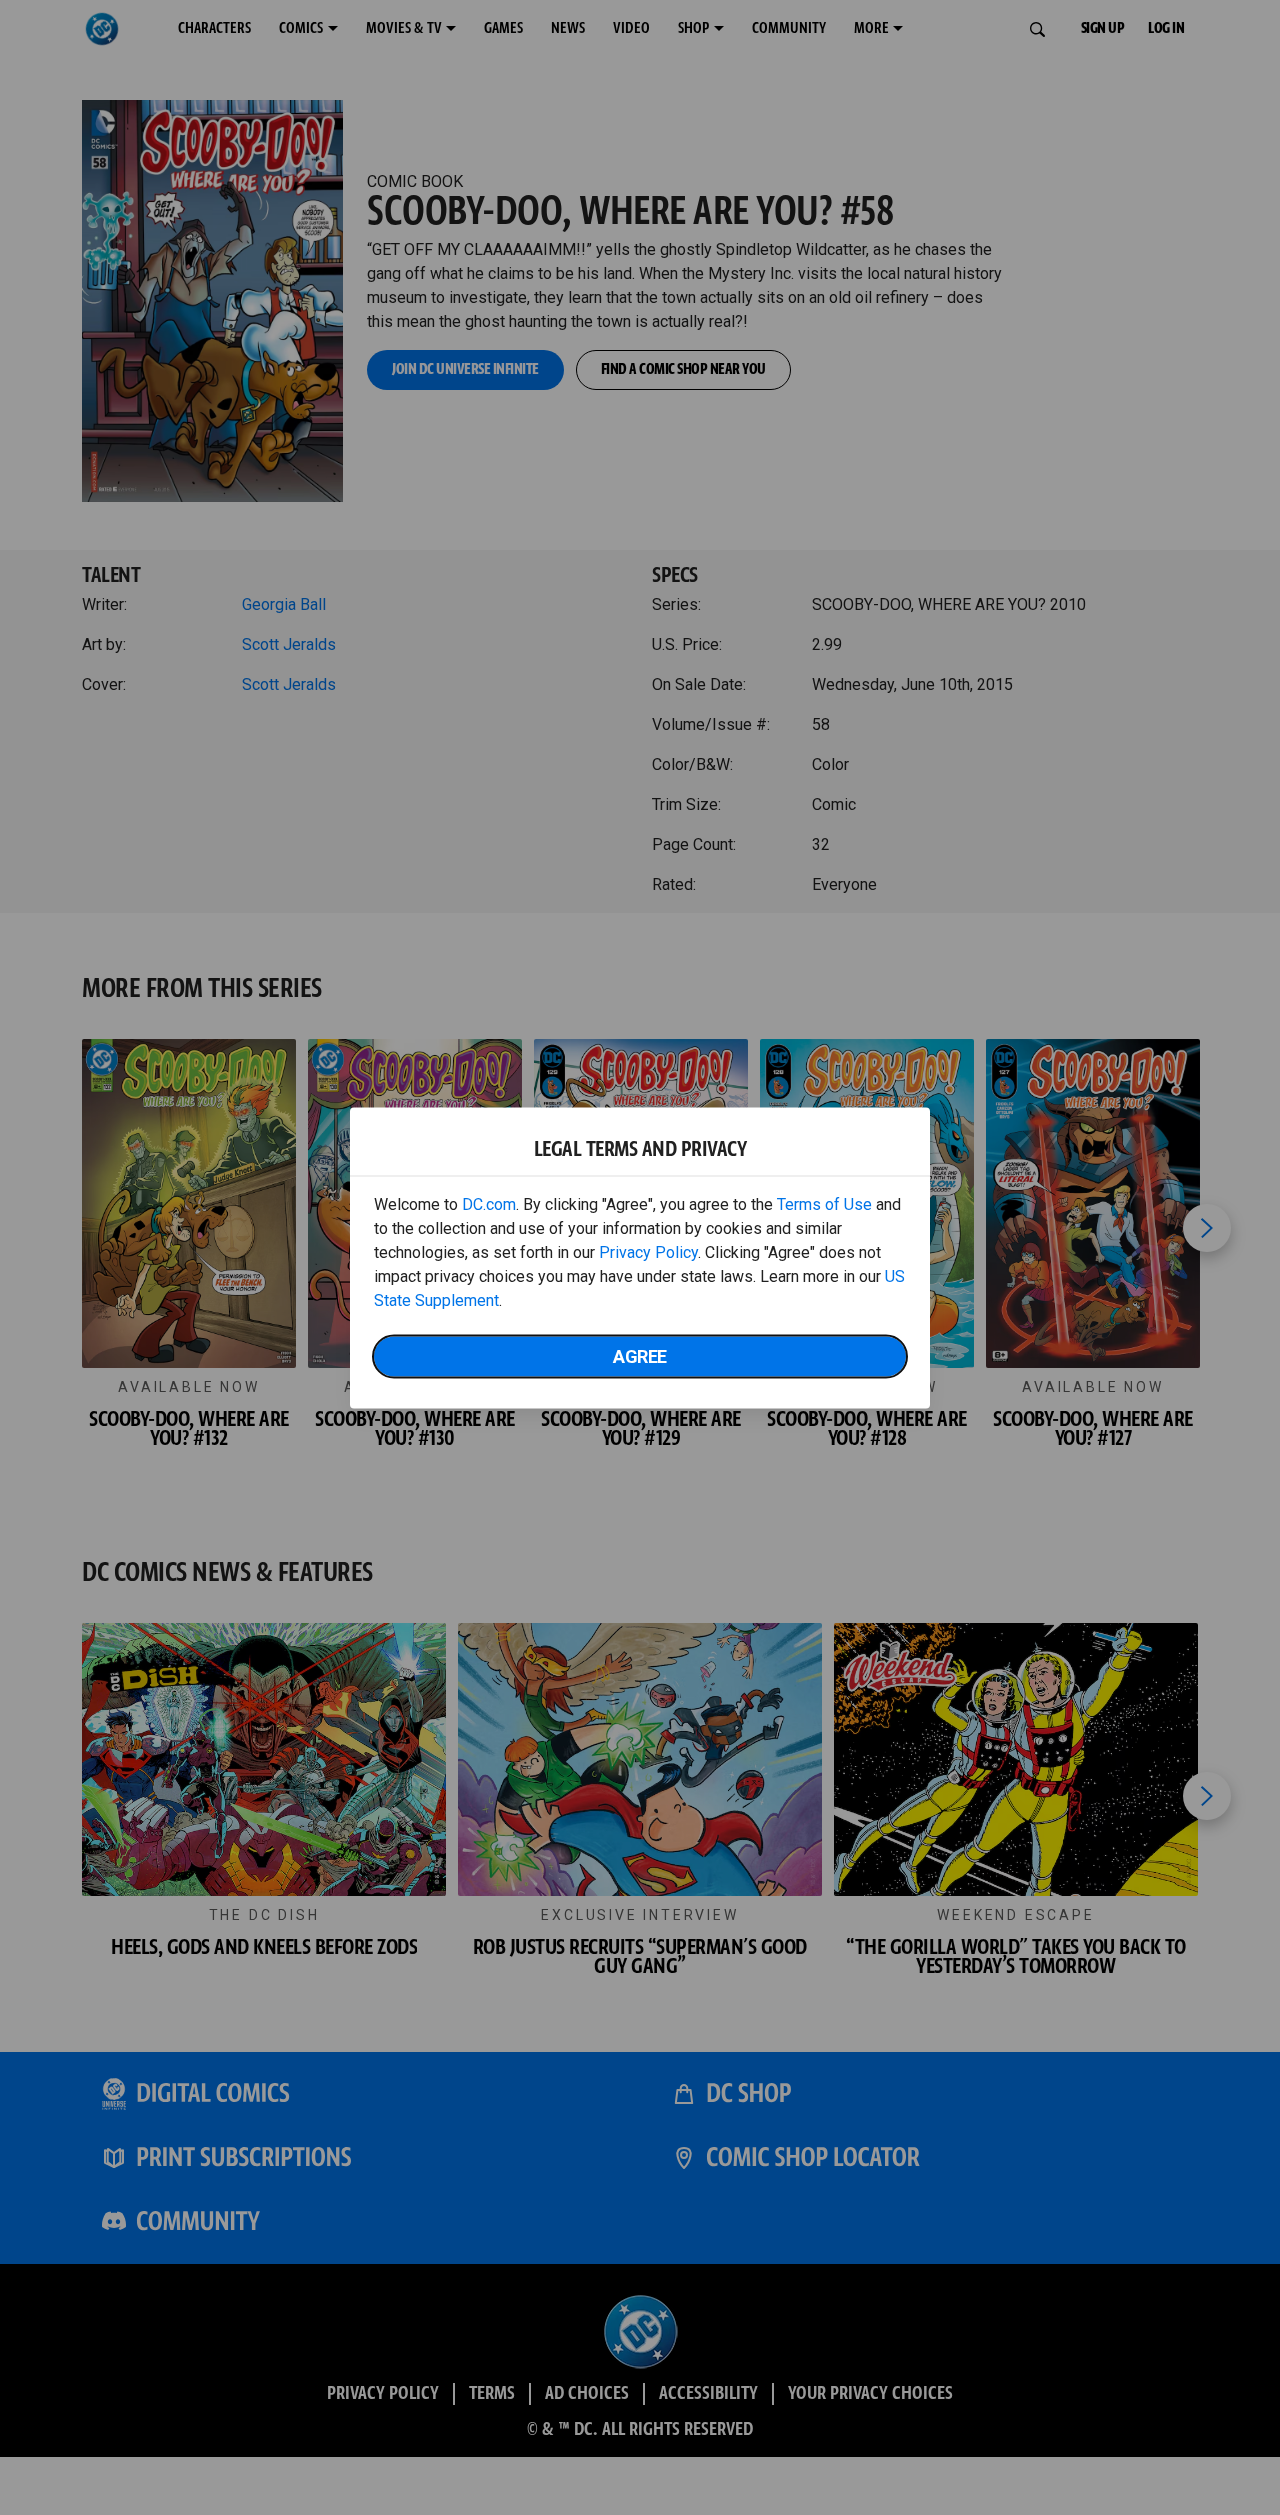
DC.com (489, 1203)
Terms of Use (824, 1203)
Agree (640, 1355)
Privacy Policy (648, 1251)
